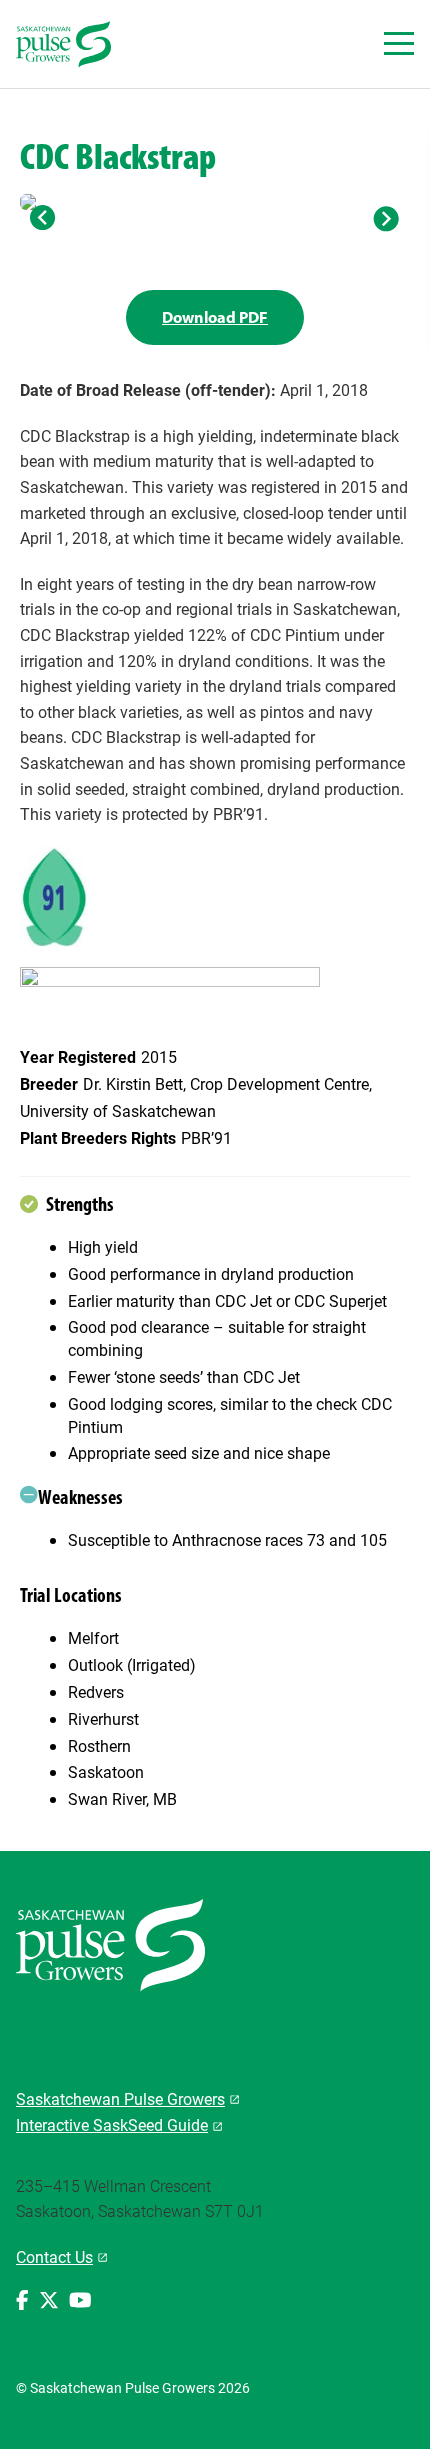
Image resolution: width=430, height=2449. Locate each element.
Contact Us (54, 2256)
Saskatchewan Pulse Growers (120, 2098)
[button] (43, 218)
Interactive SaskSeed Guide (112, 2124)
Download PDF (215, 317)
